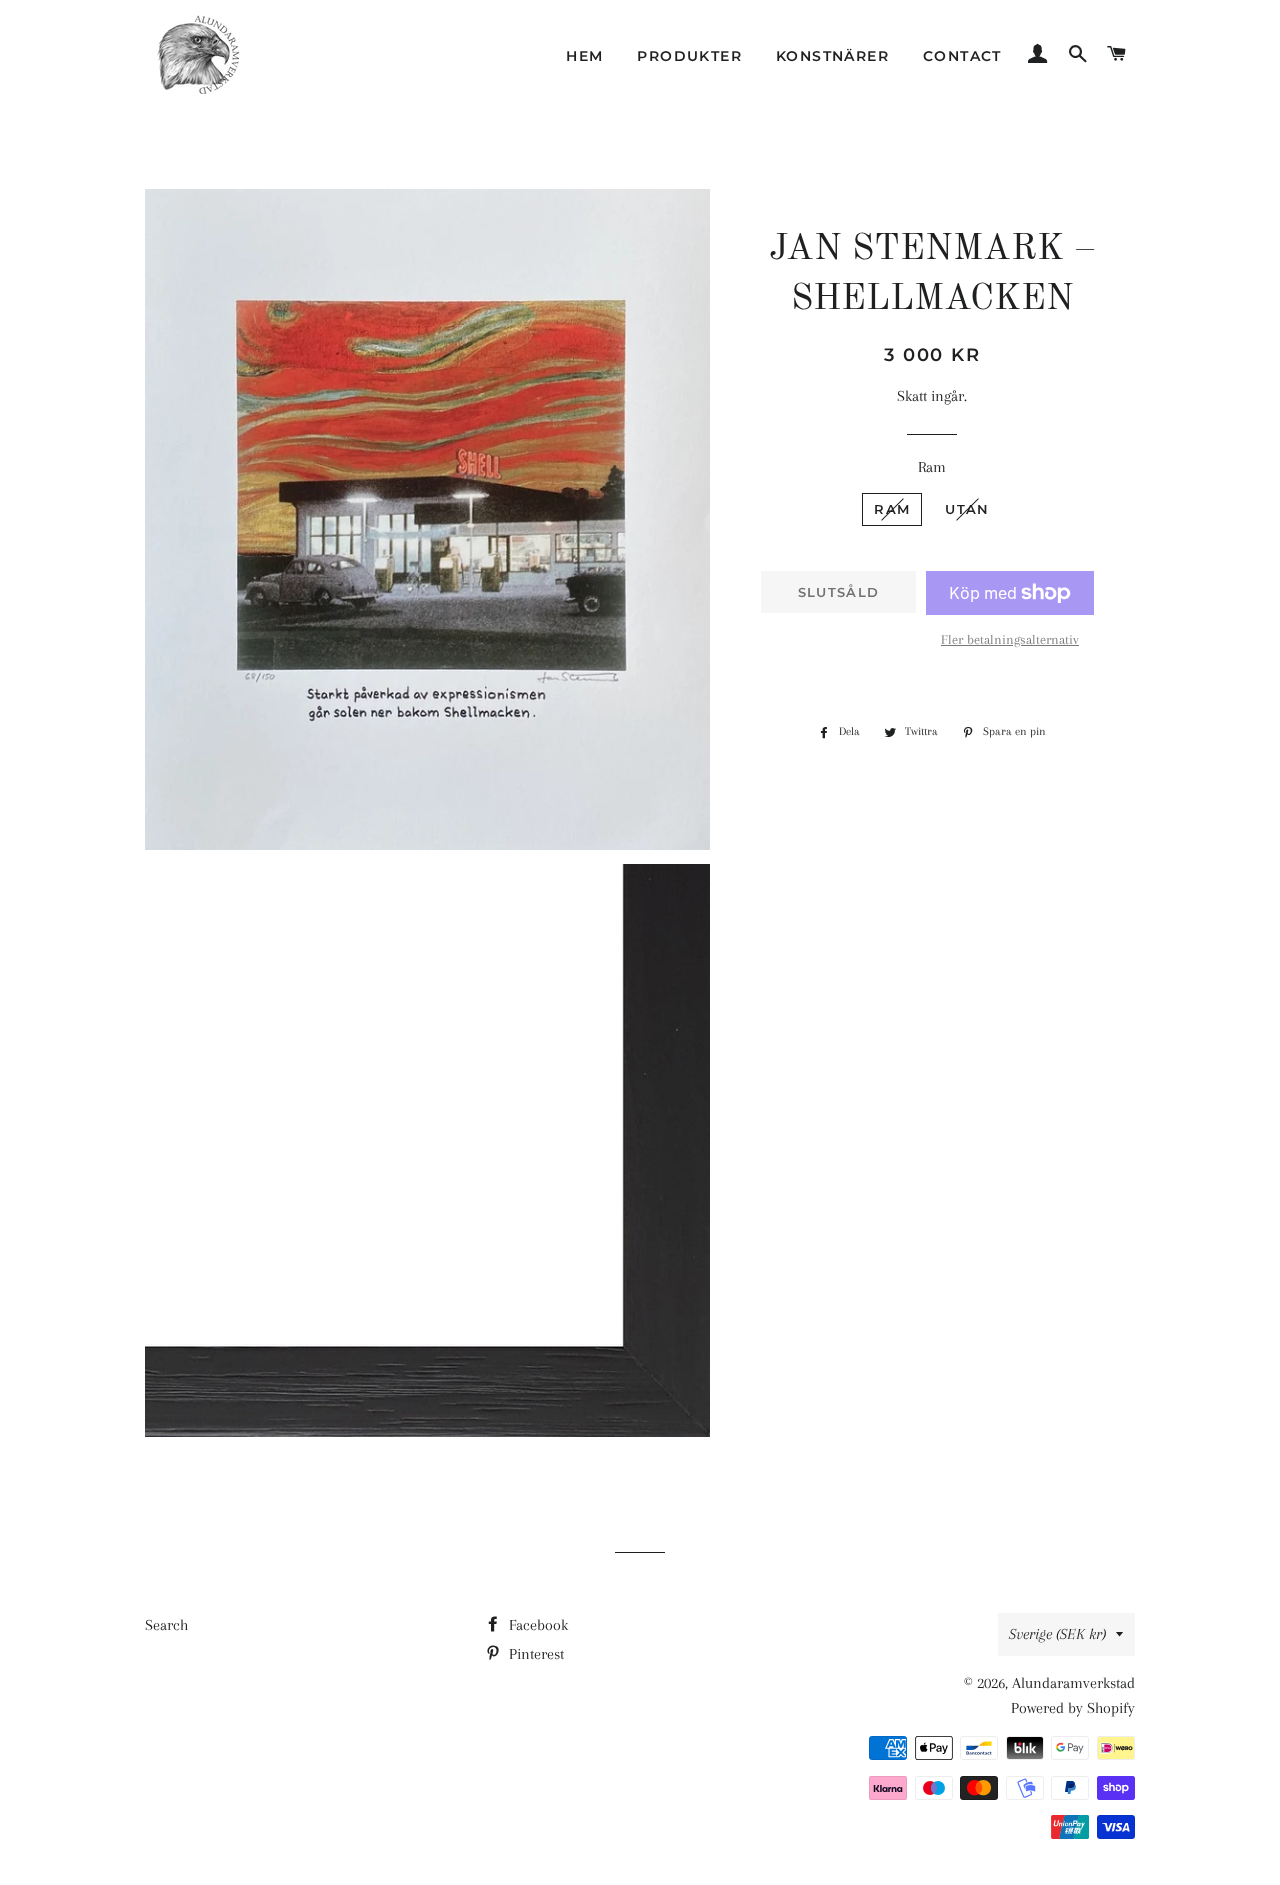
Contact (962, 56)
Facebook (536, 1625)
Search (166, 1625)
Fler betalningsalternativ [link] (1010, 639)
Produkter (689, 56)
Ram (932, 467)
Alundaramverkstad (1073, 1683)
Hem (584, 56)
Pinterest (534, 1654)
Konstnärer (832, 56)
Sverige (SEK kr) (1057, 1634)
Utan (967, 509)
